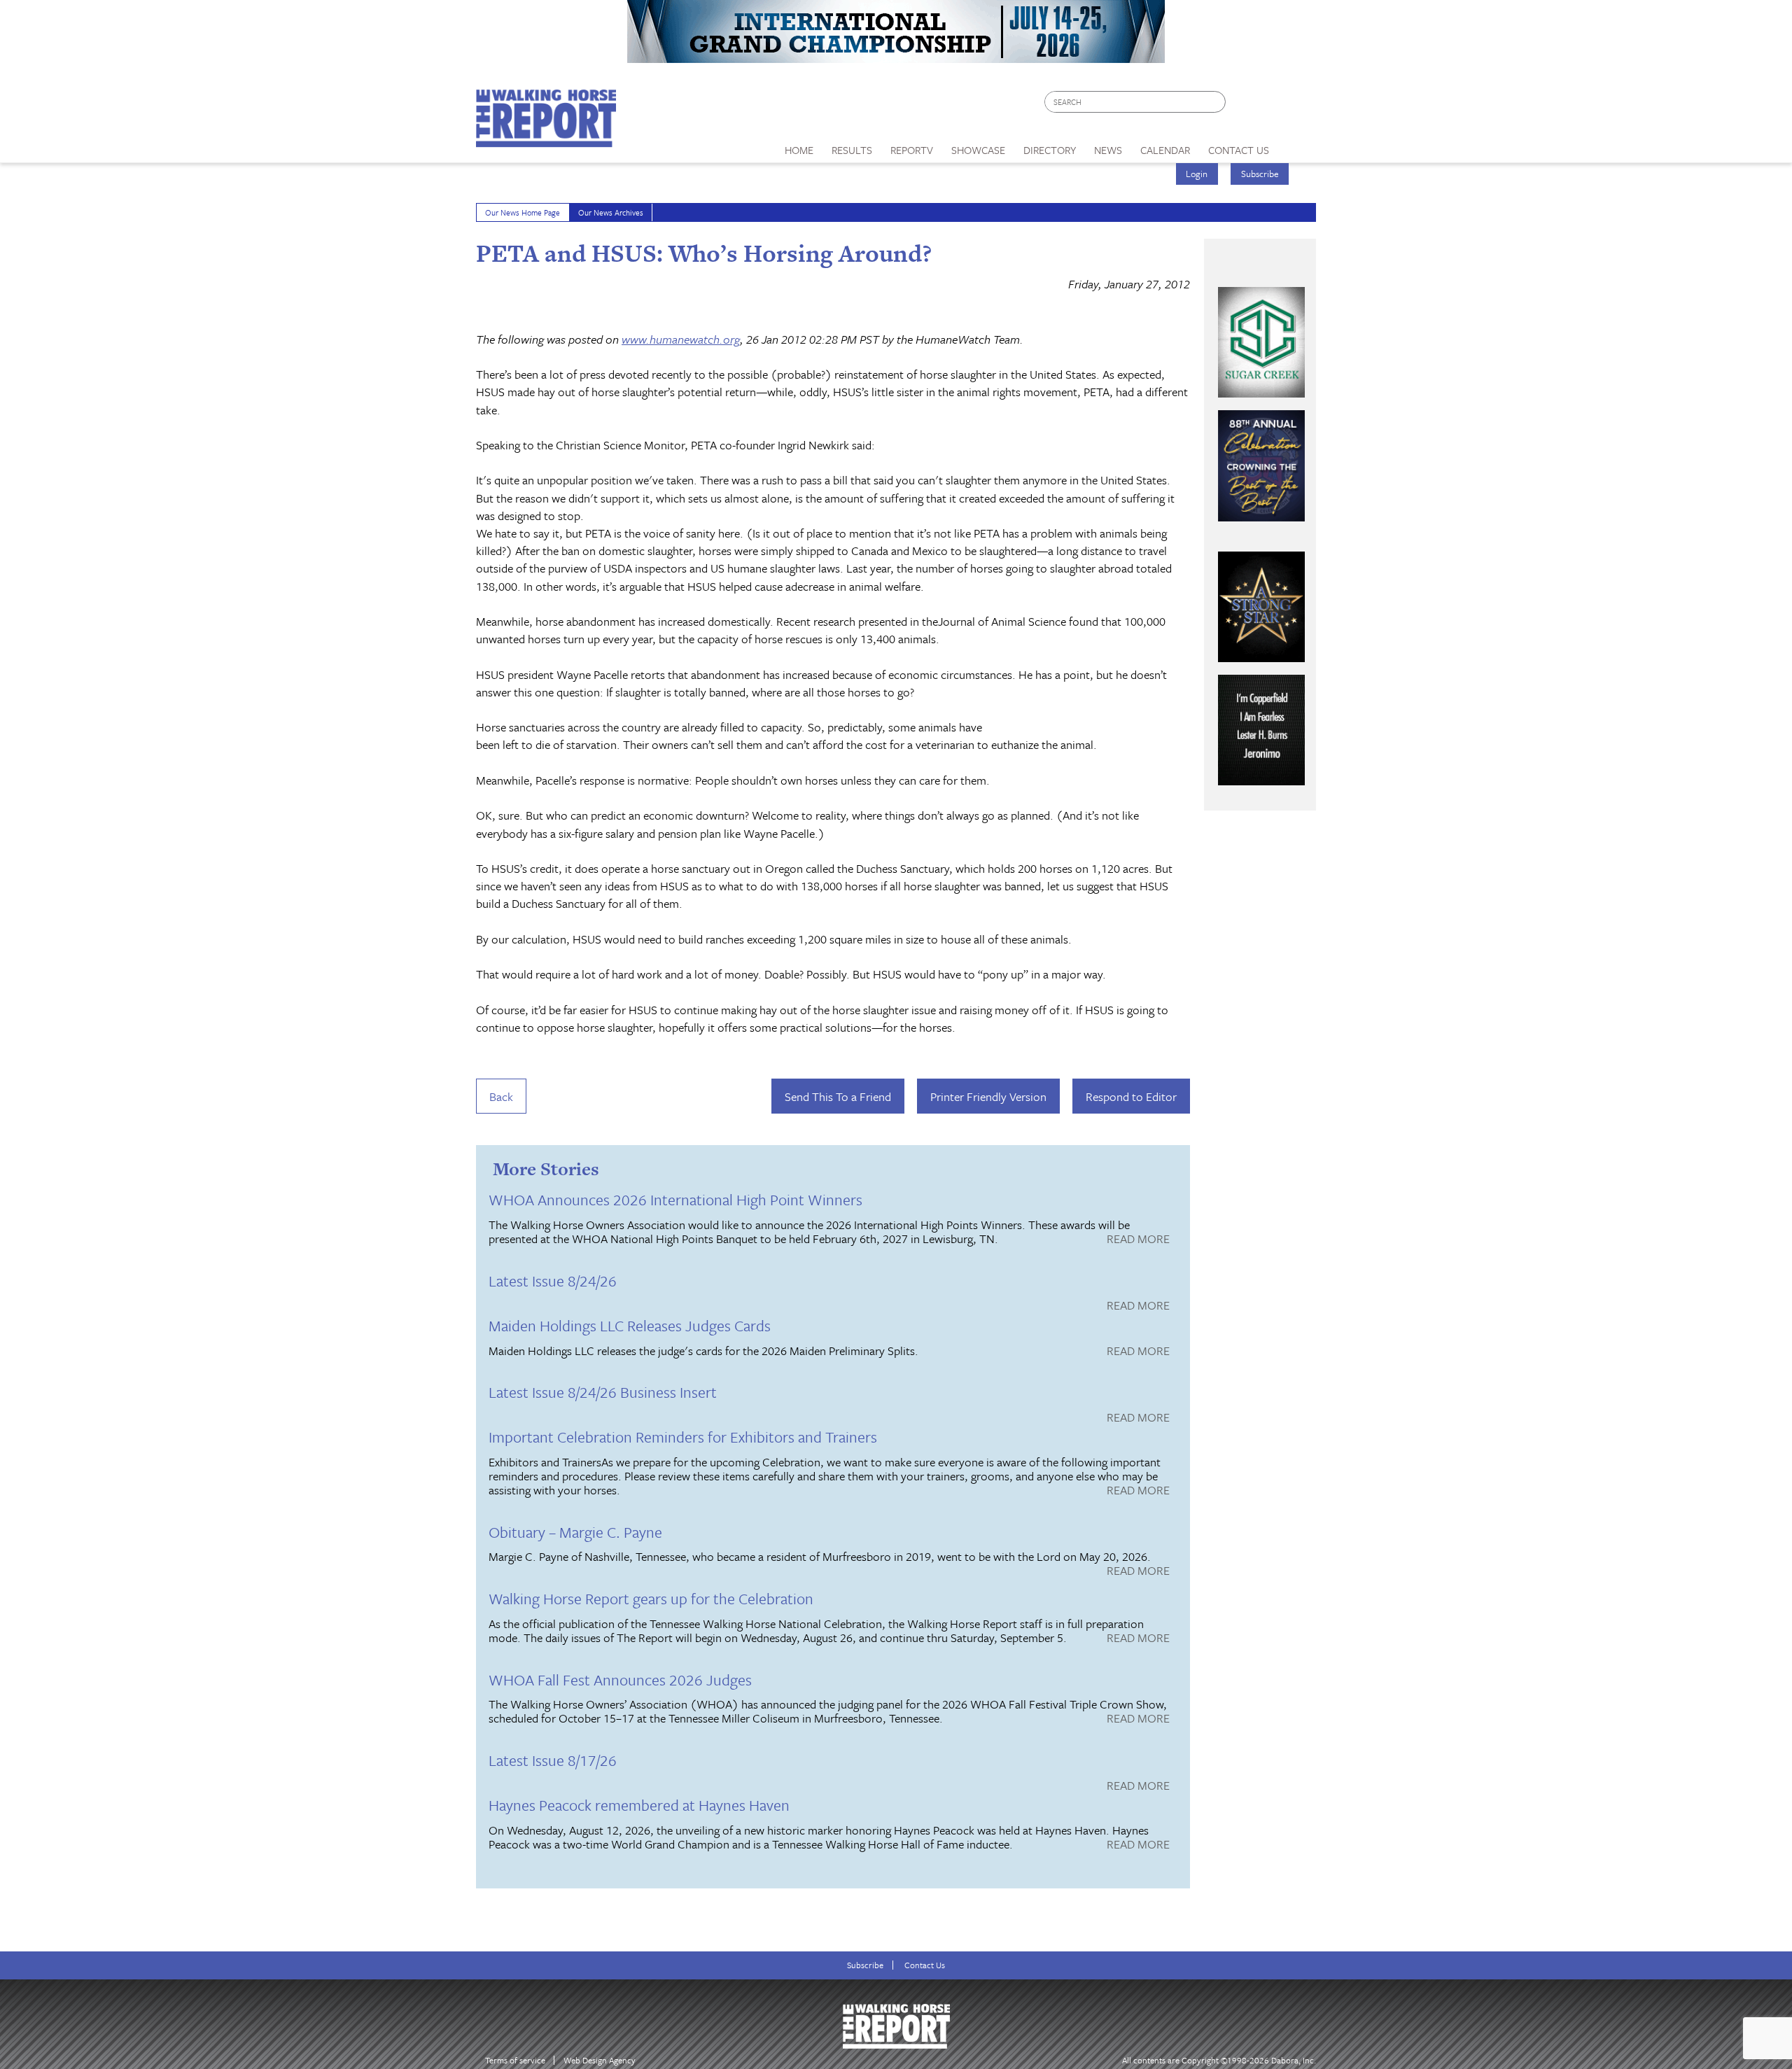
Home (799, 150)
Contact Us (925, 1965)
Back (501, 1096)
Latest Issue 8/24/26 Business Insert (603, 1392)
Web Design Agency (600, 2060)
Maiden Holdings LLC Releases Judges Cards (630, 1325)
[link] (799, 146)
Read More (1138, 1240)
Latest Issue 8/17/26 (553, 1760)
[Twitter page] (1270, 105)
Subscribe (1260, 174)
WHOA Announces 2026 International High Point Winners (675, 1199)
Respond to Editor (1131, 1096)
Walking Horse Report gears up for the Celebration (651, 1598)
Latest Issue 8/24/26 (553, 1281)
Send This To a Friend (838, 1096)
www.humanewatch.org (681, 339)
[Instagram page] (1297, 105)
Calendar (1165, 150)
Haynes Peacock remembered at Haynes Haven (639, 1805)
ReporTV (912, 150)
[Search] (1216, 102)
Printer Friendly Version (988, 1096)
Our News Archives (611, 212)
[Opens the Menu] (1297, 145)
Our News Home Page (523, 212)
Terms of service (515, 2060)
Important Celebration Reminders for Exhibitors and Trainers (683, 1437)
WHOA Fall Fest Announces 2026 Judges (620, 1679)
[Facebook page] (1244, 105)
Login (1197, 174)
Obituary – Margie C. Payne (575, 1532)
